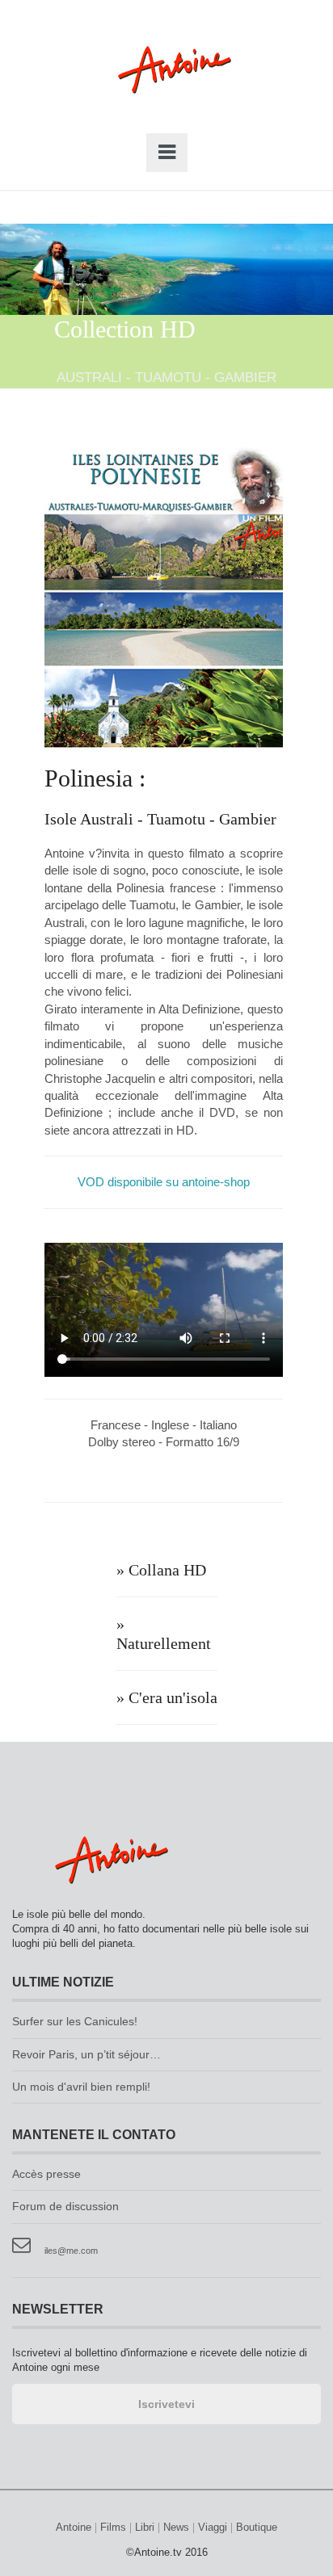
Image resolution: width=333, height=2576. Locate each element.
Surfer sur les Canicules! (75, 2022)
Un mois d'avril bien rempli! (81, 2087)
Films (113, 2528)
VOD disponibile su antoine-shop (164, 1182)
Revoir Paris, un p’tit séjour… (86, 2055)
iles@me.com (71, 2251)
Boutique (257, 2528)
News (176, 2528)
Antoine (167, 87)
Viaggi (213, 2528)
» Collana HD (161, 1570)
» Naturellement (164, 1634)
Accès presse (46, 2174)
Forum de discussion (65, 2207)
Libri (145, 2528)
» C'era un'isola (167, 1697)
